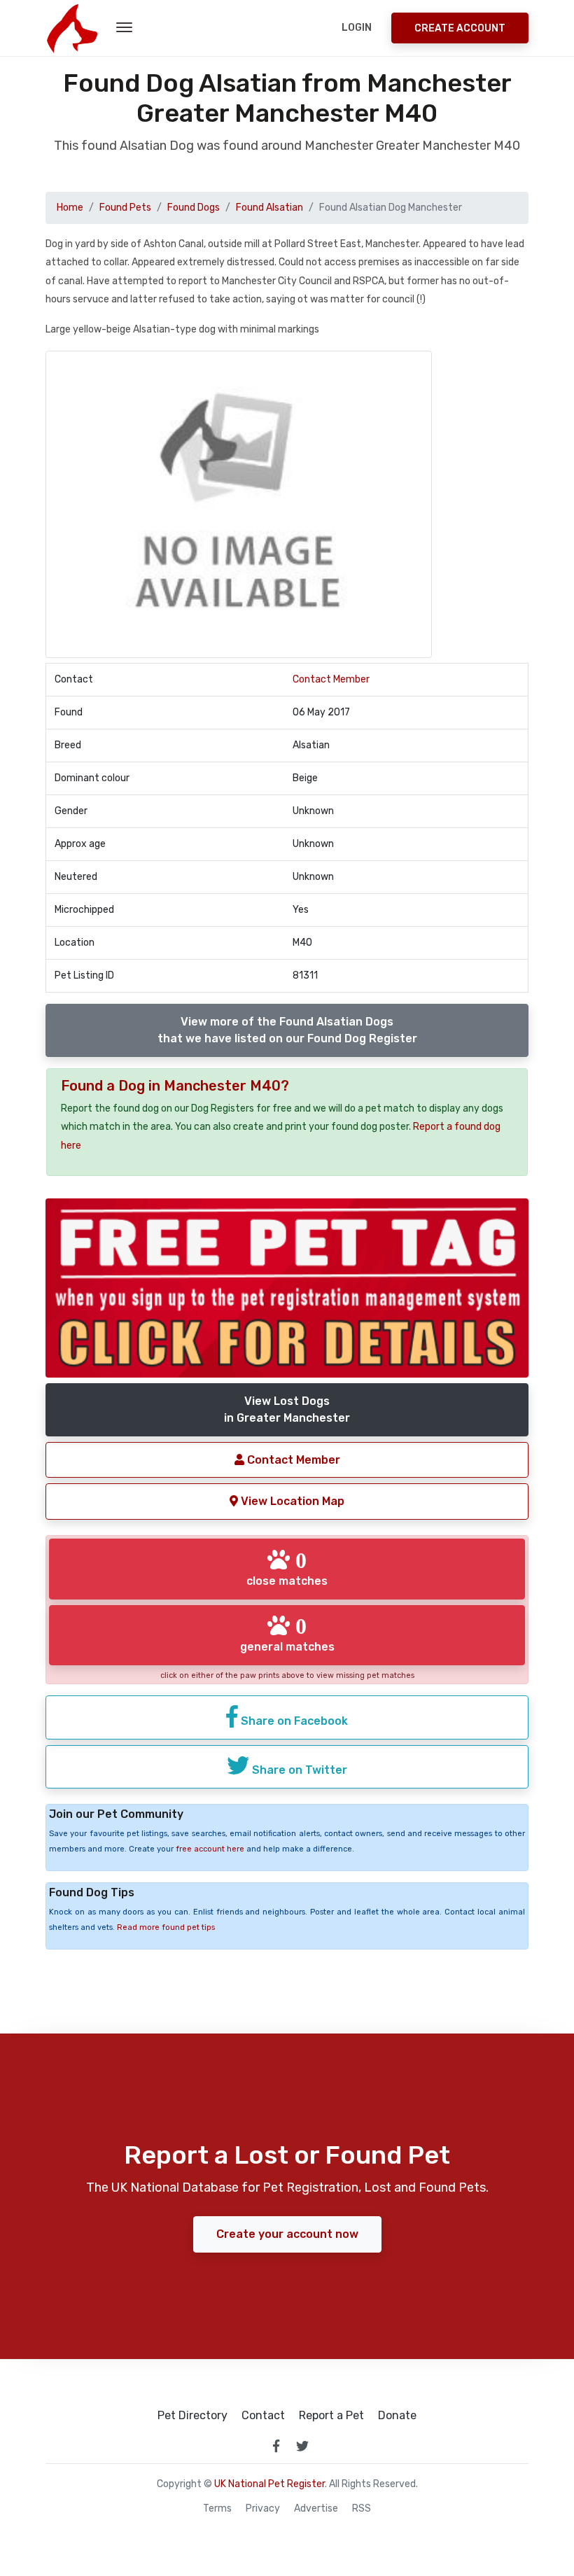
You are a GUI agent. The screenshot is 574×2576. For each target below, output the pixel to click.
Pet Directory (192, 2416)
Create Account (460, 28)
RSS (362, 2509)
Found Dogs (194, 208)
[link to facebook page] (276, 2446)
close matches (287, 1568)
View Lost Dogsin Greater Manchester (287, 1409)
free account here (210, 1849)
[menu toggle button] (124, 28)
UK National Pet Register (269, 2484)
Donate (397, 2416)
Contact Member (331, 679)
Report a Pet (331, 2416)
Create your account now (287, 2234)
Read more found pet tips (166, 1927)
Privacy (263, 2509)
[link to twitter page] (302, 2446)
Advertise (316, 2509)
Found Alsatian (269, 208)
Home (70, 208)
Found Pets (125, 208)
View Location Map (291, 1501)
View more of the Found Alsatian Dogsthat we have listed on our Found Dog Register (287, 1030)
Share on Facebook (293, 1721)
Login (357, 28)
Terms (217, 2509)
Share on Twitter (298, 1770)
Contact (263, 2416)
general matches (287, 1634)
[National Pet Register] (72, 28)
